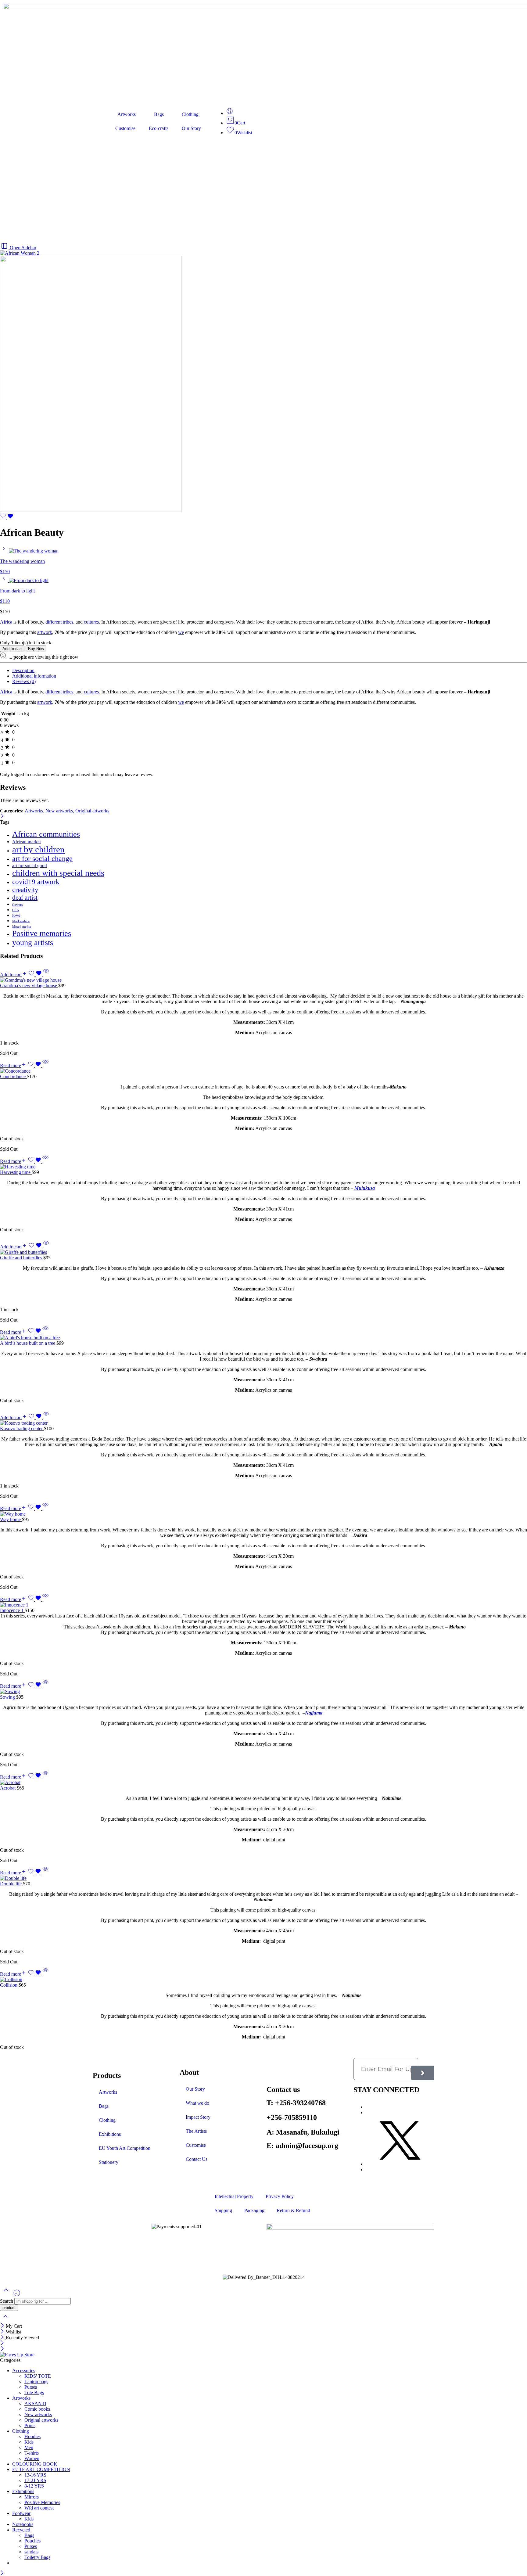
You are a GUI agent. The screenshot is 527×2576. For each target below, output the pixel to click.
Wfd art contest (39, 2508)
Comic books (37, 2409)
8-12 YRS (34, 2486)
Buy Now (36, 649)
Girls (16, 910)
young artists (33, 943)
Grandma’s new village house (29, 986)
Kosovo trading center (22, 1428)
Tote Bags (34, 2393)
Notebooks (23, 2524)
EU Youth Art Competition (125, 2148)
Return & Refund (293, 2210)
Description (23, 670)
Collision (9, 1985)
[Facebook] (367, 2112)
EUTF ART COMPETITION (41, 2469)
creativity (25, 890)
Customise (125, 128)
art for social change (42, 858)
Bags (159, 114)
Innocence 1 (12, 1610)
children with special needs (58, 873)
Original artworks (92, 811)
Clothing (190, 114)
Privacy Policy (280, 2196)
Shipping (223, 2210)
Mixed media (22, 927)
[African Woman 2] (20, 253)
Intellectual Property (234, 2196)
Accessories (24, 2371)
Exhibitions (110, 2134)
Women (32, 2458)
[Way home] (263, 1514)
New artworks (59, 811)
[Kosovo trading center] (263, 1423)
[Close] (2, 817)
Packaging (254, 2210)
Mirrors (32, 2497)
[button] (14, 975)
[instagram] (367, 2107)
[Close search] (5, 2320)
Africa (6, 622)
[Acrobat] (263, 1783)
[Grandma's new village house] (263, 980)
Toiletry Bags (37, 2557)
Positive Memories (42, 2502)
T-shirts (32, 2453)
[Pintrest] (367, 2169)
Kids (29, 2442)
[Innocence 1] (263, 1605)
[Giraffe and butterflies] (263, 1252)
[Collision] (263, 1980)
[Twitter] (400, 2164)
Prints (30, 2425)
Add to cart (12, 649)
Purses (31, 2387)
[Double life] (263, 1878)
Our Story (191, 128)
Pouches (32, 2541)
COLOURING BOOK (35, 2464)
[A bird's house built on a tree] (263, 1338)
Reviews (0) (24, 681)
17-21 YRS (35, 2480)
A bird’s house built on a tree (28, 1343)
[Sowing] (263, 1692)
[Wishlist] (7, 518)
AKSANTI (35, 2403)
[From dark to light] (4, 580)
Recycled (21, 2530)
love (16, 915)
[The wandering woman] (4, 551)
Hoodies (32, 2436)
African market (27, 842)
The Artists (196, 2131)
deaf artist (25, 898)
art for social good (30, 865)
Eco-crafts (159, 128)
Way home (11, 1519)
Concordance (13, 1076)
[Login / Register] (230, 113)
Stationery (109, 2162)
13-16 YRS (35, 2475)
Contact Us (197, 2159)
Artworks (127, 114)
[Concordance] (263, 1071)
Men (29, 2447)
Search (7, 2301)
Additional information (34, 676)
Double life (11, 1884)
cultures (91, 622)
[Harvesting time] (263, 1167)
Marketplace (21, 921)
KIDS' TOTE (38, 2376)
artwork (45, 632)
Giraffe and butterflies (22, 1258)
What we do (197, 2103)
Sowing (8, 1697)
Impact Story (198, 2117)
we (181, 632)
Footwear (21, 2513)
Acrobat (8, 1788)
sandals (31, 2552)
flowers (17, 905)
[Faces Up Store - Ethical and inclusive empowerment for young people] (17, 2355)
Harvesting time (16, 1172)
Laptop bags (36, 2382)
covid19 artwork (36, 882)
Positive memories (42, 933)
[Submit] (423, 2073)
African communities (46, 834)
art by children (38, 849)
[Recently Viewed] (17, 2295)
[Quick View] (46, 975)
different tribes (59, 622)
